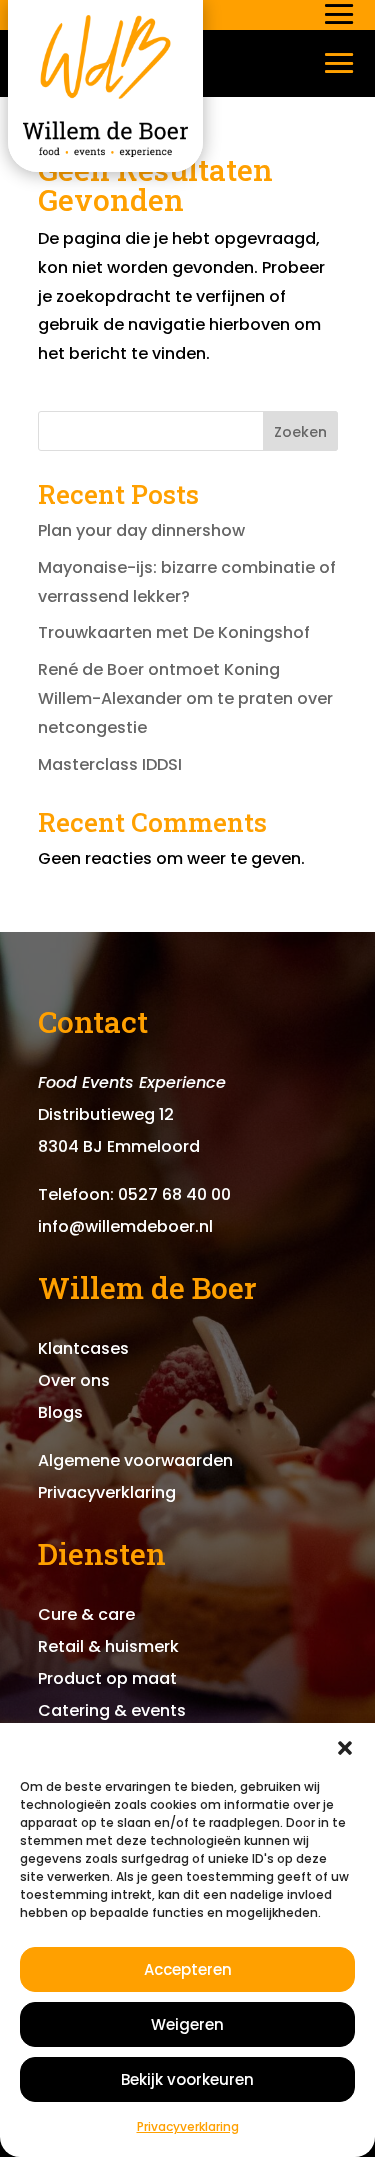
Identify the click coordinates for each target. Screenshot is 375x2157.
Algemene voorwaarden (135, 1460)
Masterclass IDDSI (110, 764)
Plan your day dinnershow (141, 530)
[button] (345, 1748)
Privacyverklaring (188, 2126)
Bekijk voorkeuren (187, 2079)
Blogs (60, 1412)
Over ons (74, 1380)
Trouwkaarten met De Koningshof (174, 632)
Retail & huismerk (108, 1646)
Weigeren (187, 2024)
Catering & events (112, 1710)
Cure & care (86, 1614)
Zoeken (300, 432)
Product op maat (107, 1678)
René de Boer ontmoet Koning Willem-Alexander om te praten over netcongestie (185, 698)
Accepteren (188, 1969)
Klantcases (83, 1348)
